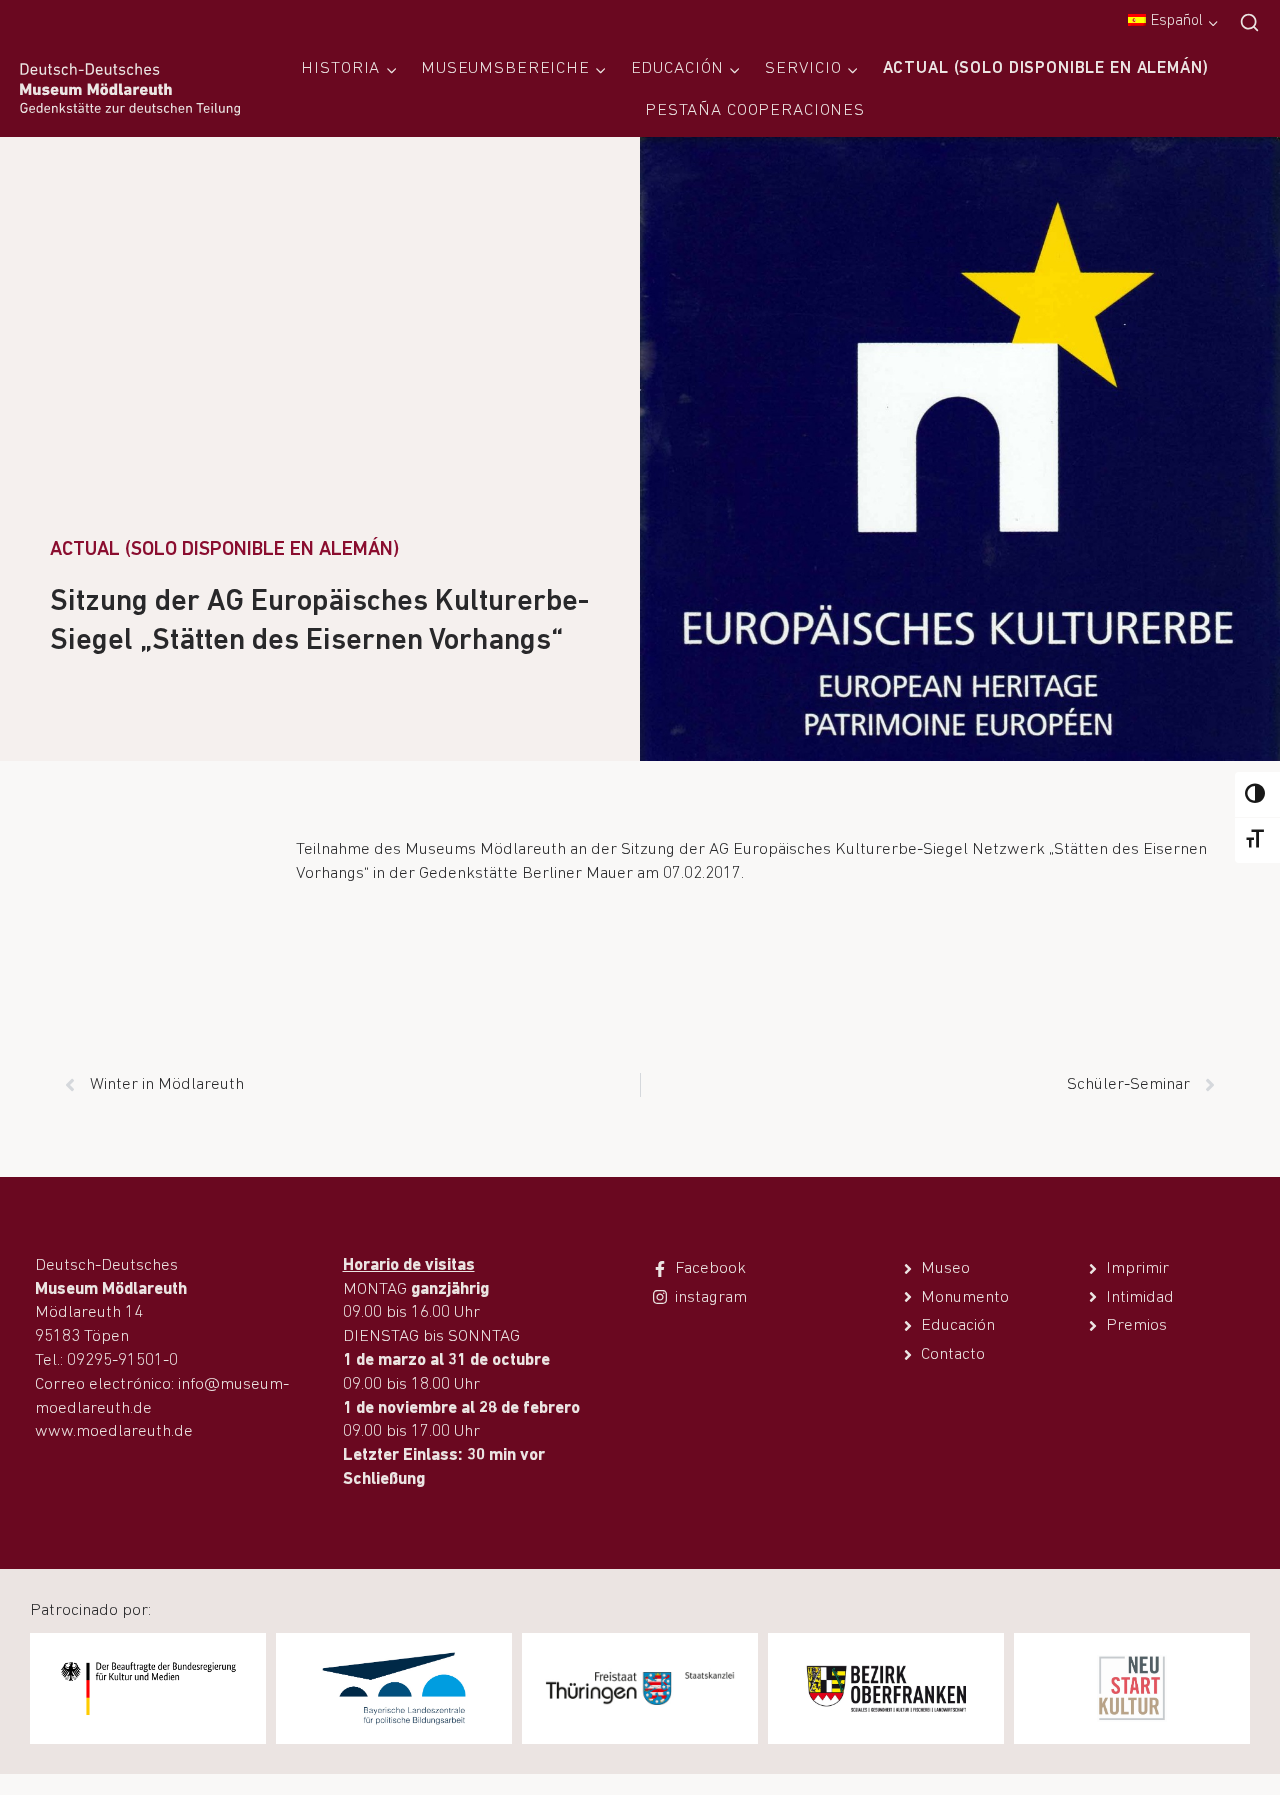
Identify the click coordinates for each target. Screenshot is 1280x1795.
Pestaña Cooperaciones (755, 110)
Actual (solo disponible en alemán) (1046, 68)
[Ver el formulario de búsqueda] (1249, 23)
